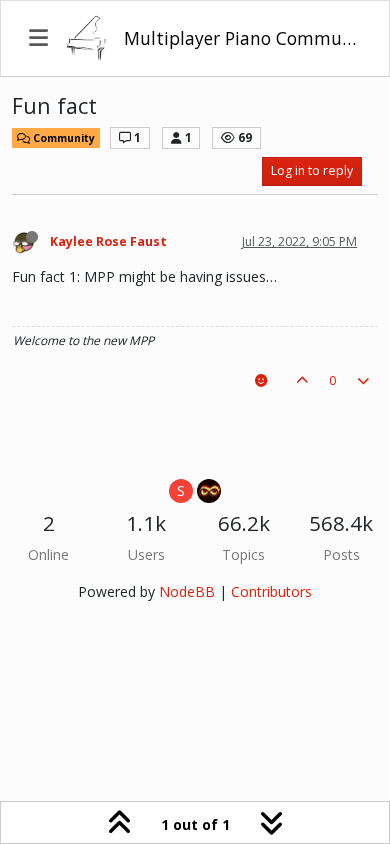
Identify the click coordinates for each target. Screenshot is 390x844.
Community (62, 138)
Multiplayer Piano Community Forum (242, 38)
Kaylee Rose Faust (108, 241)
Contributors (271, 591)
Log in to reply (312, 170)
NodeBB (187, 591)
